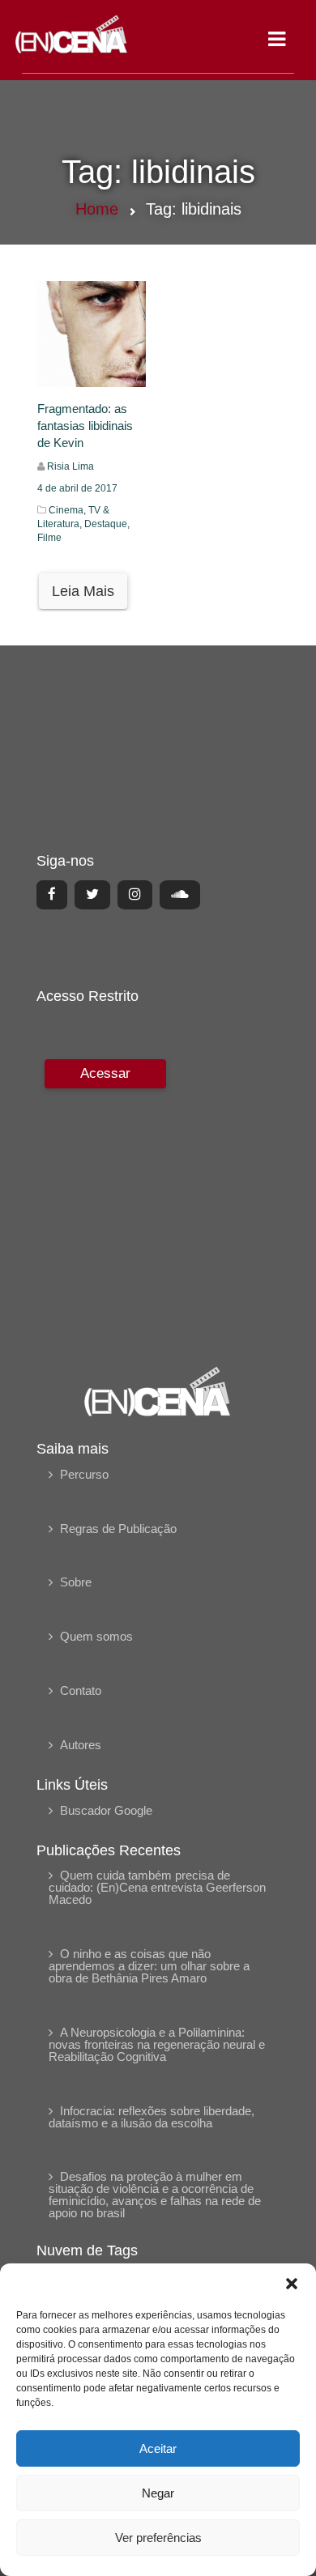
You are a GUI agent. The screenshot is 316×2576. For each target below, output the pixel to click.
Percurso (84, 1474)
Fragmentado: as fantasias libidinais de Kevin (85, 426)
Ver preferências (158, 2538)
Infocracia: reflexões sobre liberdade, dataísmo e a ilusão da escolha (152, 2117)
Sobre (76, 1582)
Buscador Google (106, 1810)
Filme (49, 538)
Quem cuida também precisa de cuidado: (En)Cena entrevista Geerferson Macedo (157, 1887)
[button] (292, 2284)
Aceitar (158, 2448)
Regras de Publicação (118, 1529)
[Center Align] (52, 895)
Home (97, 209)
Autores (81, 1745)
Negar (158, 2493)
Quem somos (96, 1636)
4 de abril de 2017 (77, 488)
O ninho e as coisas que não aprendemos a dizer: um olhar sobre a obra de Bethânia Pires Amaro (149, 1966)
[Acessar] (103, 1201)
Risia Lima (70, 466)
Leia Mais (83, 591)
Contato (81, 1690)
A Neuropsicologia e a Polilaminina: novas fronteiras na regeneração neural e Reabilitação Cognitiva (157, 2044)
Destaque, (107, 524)
